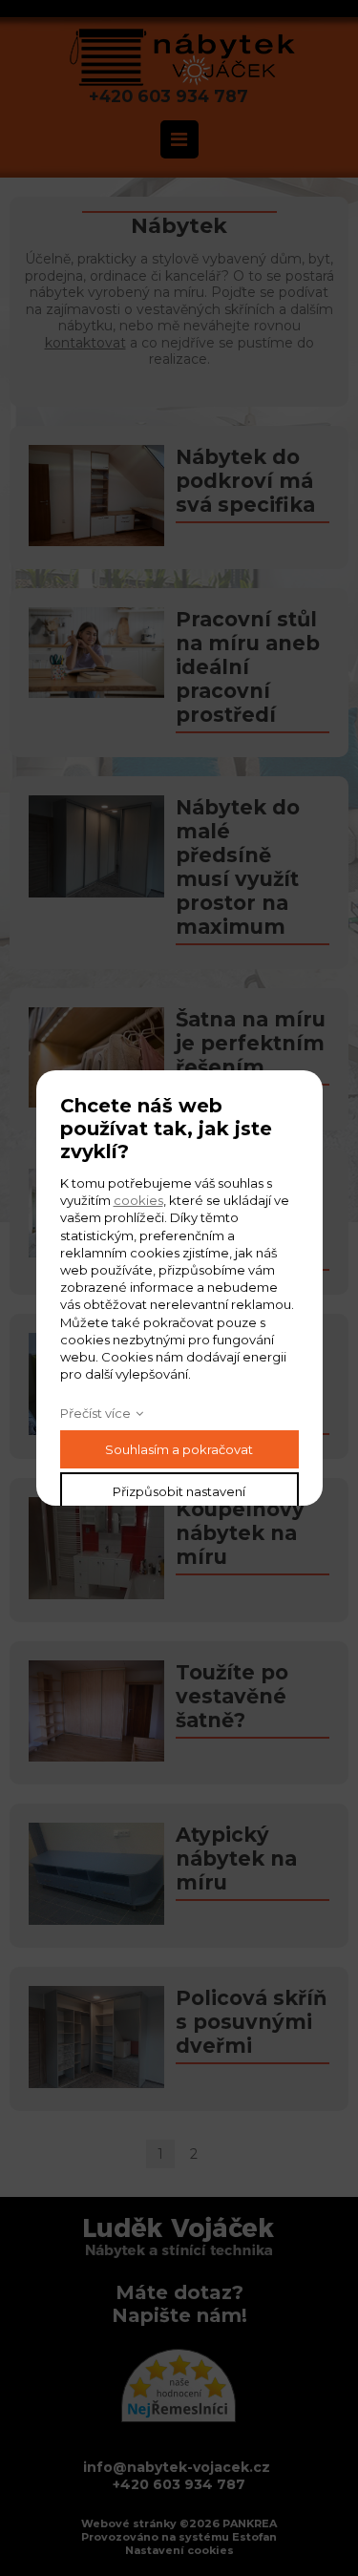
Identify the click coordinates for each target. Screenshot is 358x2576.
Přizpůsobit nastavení (179, 1491)
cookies (138, 1200)
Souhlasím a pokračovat (179, 1449)
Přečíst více (95, 1413)
